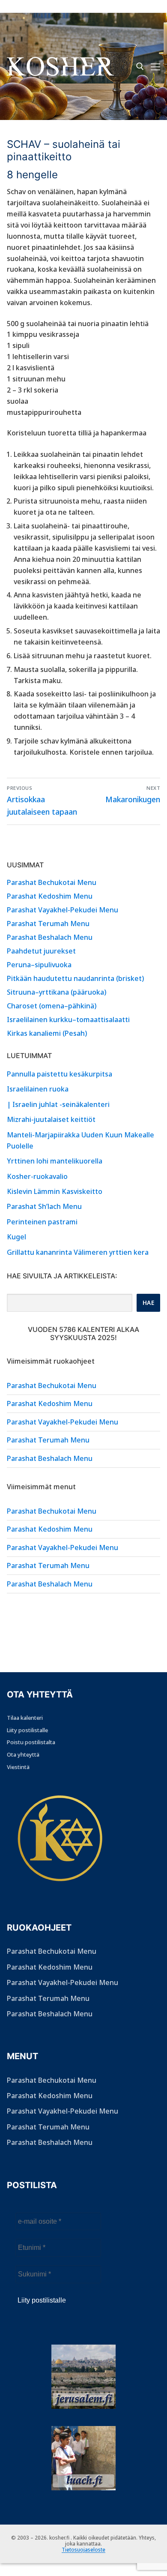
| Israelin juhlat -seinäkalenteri (58, 1104)
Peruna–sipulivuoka (39, 965)
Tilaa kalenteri (25, 1718)
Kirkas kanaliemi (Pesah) (47, 1033)
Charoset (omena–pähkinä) (52, 1006)
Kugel (16, 1237)
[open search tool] (140, 66)
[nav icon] (155, 66)
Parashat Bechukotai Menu (52, 882)
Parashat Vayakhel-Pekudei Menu (63, 910)
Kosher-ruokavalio (37, 1176)
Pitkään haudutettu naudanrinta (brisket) (75, 978)
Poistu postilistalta (31, 1742)
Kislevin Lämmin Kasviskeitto (55, 1191)
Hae (149, 1303)
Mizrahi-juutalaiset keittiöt (51, 1119)
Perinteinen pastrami (42, 1222)
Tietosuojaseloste (83, 2550)
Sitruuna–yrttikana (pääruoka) (57, 992)
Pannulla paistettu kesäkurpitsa (60, 1074)
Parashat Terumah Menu (48, 924)
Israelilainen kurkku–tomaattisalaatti (68, 1020)
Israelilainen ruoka (38, 1089)
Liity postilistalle (27, 1730)
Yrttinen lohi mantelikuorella (55, 1161)
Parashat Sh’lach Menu (44, 1206)
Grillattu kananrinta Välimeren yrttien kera (78, 1252)
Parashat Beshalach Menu (50, 937)
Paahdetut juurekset (41, 951)
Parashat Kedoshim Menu (50, 896)
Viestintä (18, 1767)
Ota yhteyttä (23, 1754)
